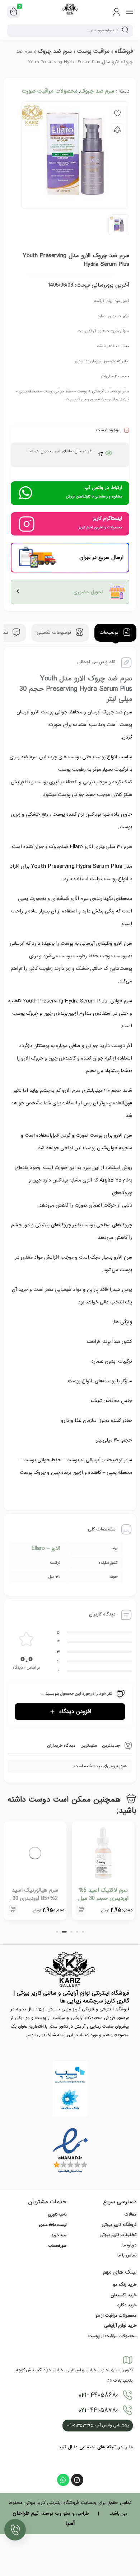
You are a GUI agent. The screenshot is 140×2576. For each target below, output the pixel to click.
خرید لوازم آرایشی (120, 2326)
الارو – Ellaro (46, 1548)
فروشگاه (124, 51)
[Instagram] (77, 2480)
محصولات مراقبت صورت (50, 91)
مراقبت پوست (93, 51)
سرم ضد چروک (55, 51)
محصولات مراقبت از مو (116, 2316)
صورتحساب (57, 2246)
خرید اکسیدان (123, 2295)
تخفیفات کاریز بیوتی (118, 2235)
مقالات (130, 2214)
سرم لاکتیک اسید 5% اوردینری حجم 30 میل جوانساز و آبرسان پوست (103, 1898)
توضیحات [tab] (110, 633)
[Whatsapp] (63, 2480)
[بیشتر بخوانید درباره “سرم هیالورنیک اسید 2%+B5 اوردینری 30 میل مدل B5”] (13, 1910)
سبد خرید (59, 2236)
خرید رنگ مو (125, 2285)
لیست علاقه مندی (53, 2225)
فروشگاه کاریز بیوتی (119, 2225)
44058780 (99, 2410)
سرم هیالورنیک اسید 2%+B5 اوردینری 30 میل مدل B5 (35, 1898)
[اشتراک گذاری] (117, 130)
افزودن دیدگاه (75, 1712)
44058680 (99, 2395)
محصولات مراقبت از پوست (112, 2336)
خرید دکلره (127, 2305)
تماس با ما (127, 2255)
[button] (81, 1910)
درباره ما (129, 2245)
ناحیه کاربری (57, 2215)
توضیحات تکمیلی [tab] (55, 633)
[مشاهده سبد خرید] (14, 12)
